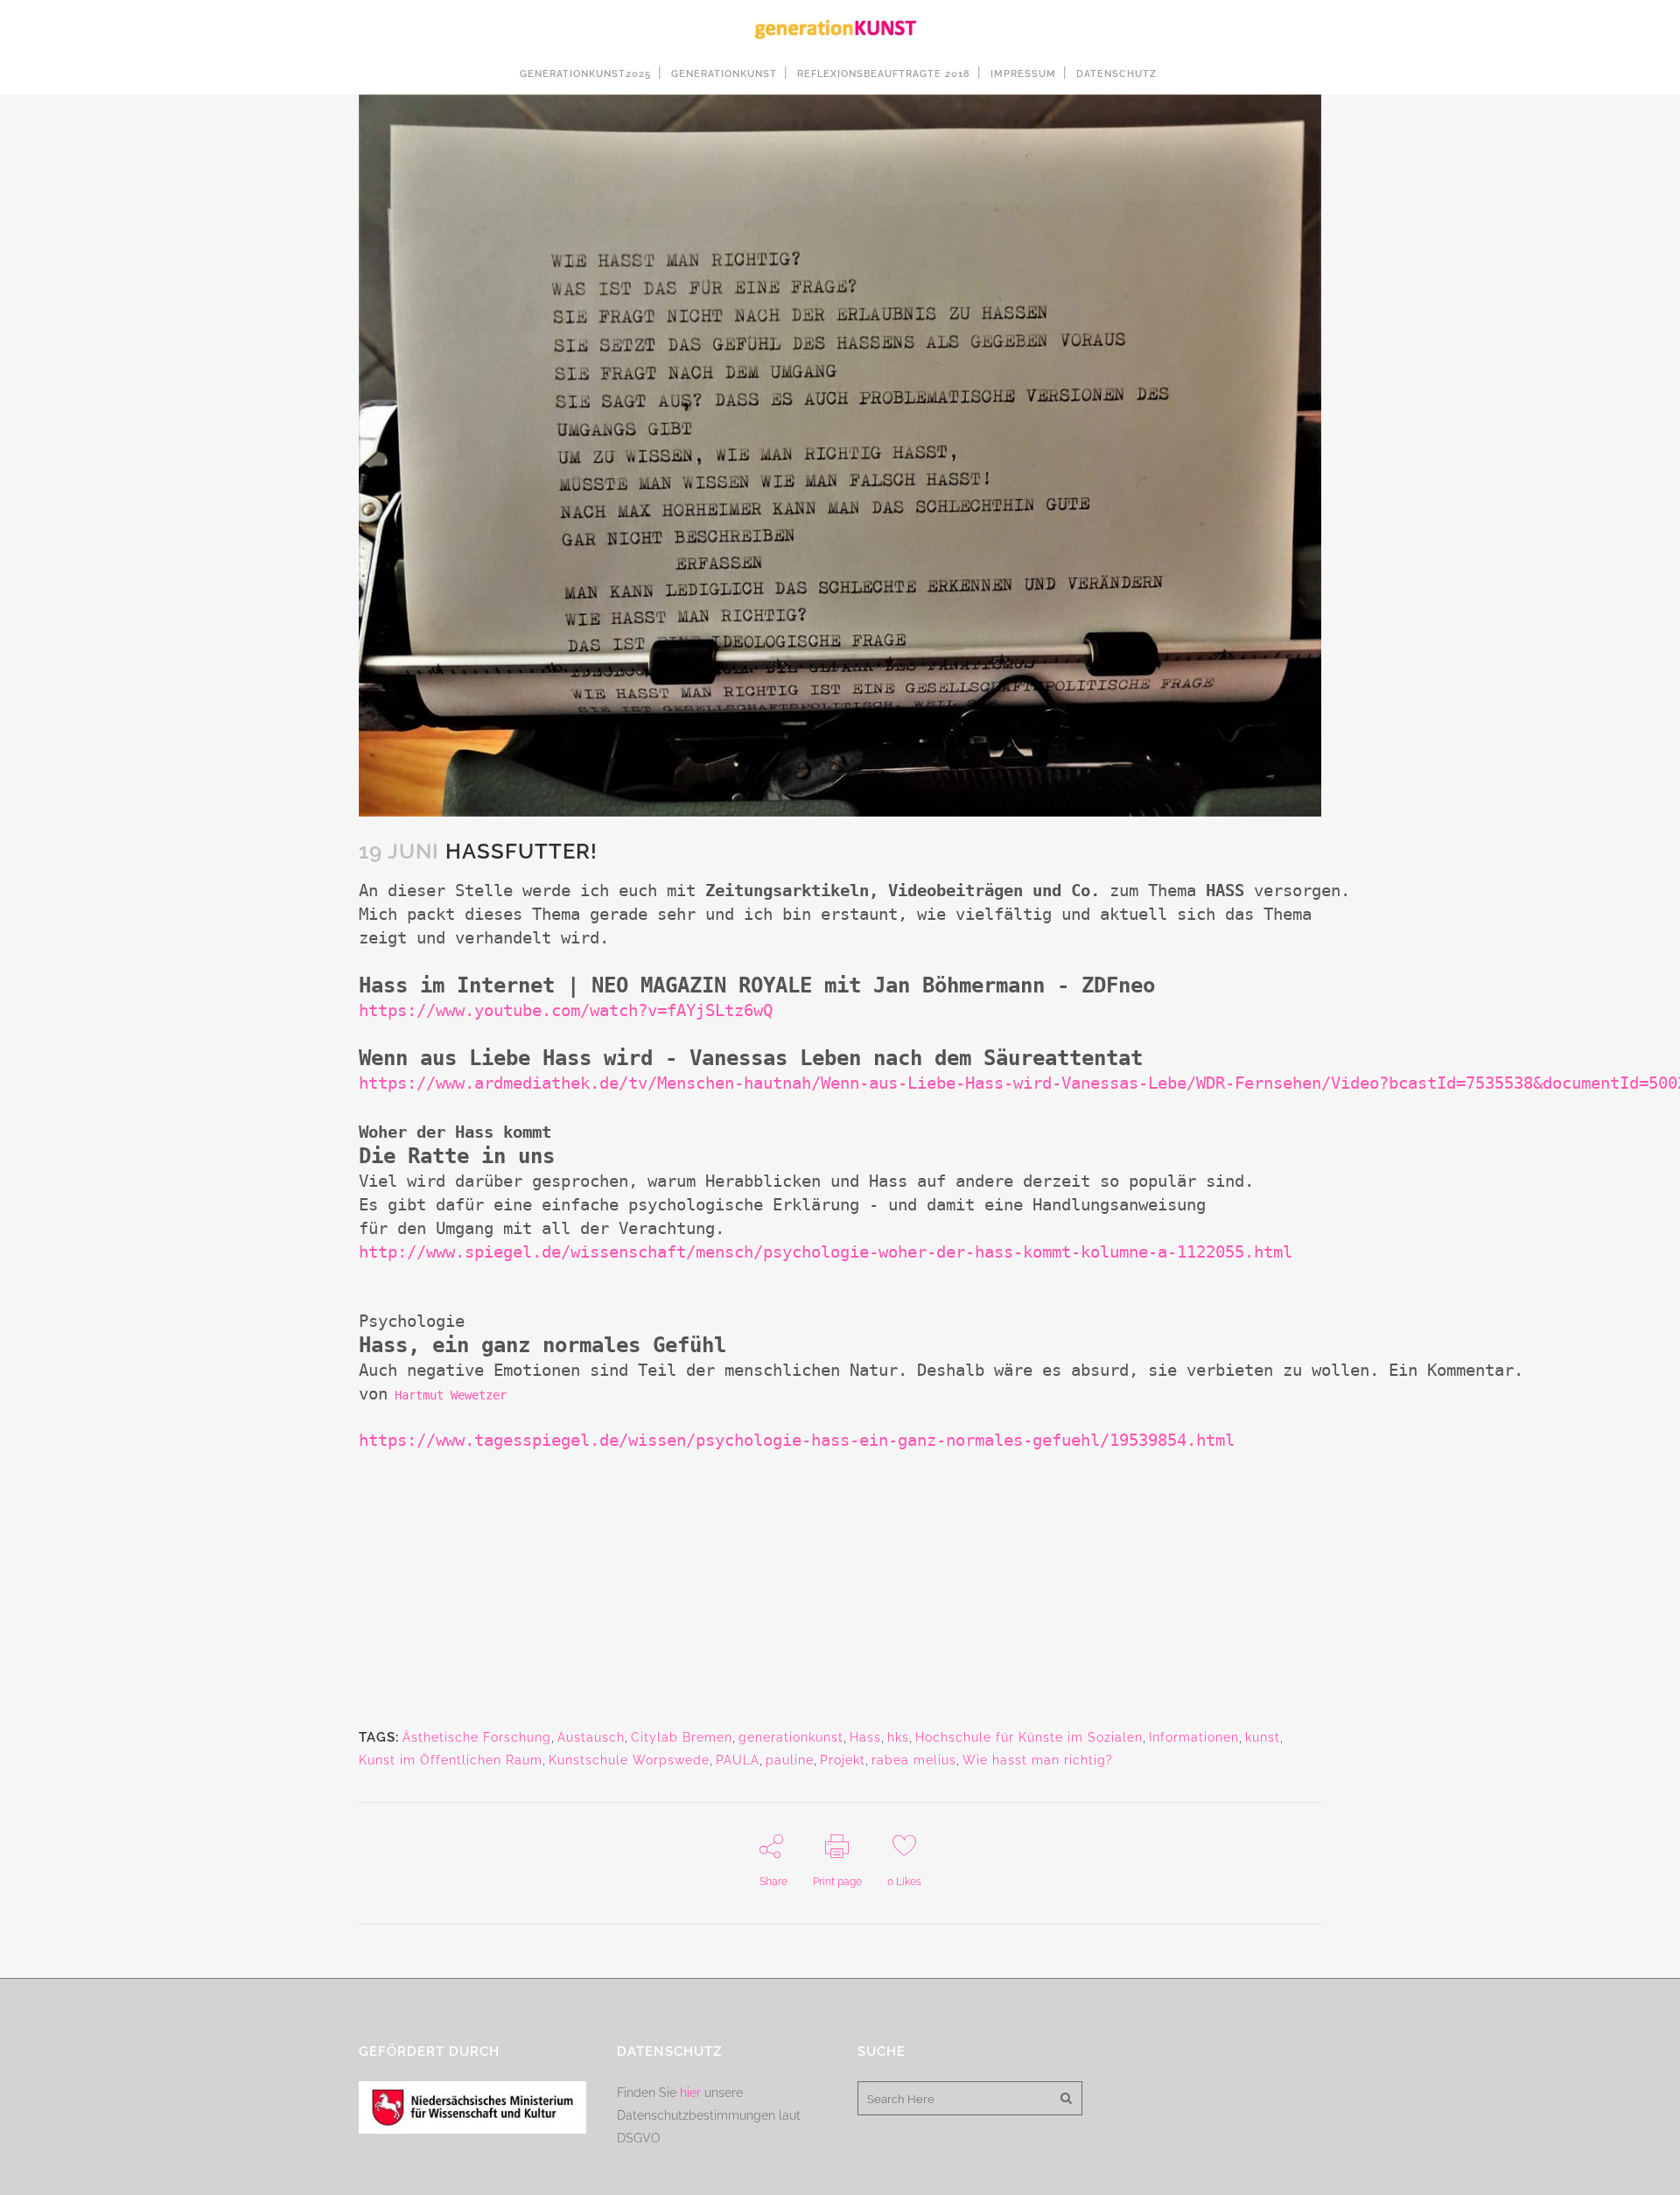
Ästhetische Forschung (477, 1737)
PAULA (738, 1760)
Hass (865, 1737)
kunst (1263, 1737)
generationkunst (791, 1737)
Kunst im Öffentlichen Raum (451, 1760)
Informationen (1194, 1737)
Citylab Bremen (682, 1737)
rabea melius (914, 1760)
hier (690, 2093)
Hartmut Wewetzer (451, 1395)
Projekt (843, 1760)
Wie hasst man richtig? (1038, 1760)
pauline (790, 1760)
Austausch (591, 1737)
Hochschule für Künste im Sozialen (1029, 1737)
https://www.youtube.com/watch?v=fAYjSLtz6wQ (566, 1010)
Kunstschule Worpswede (629, 1760)
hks (898, 1737)
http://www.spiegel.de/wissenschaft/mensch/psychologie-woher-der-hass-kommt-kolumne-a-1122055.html (826, 1252)
